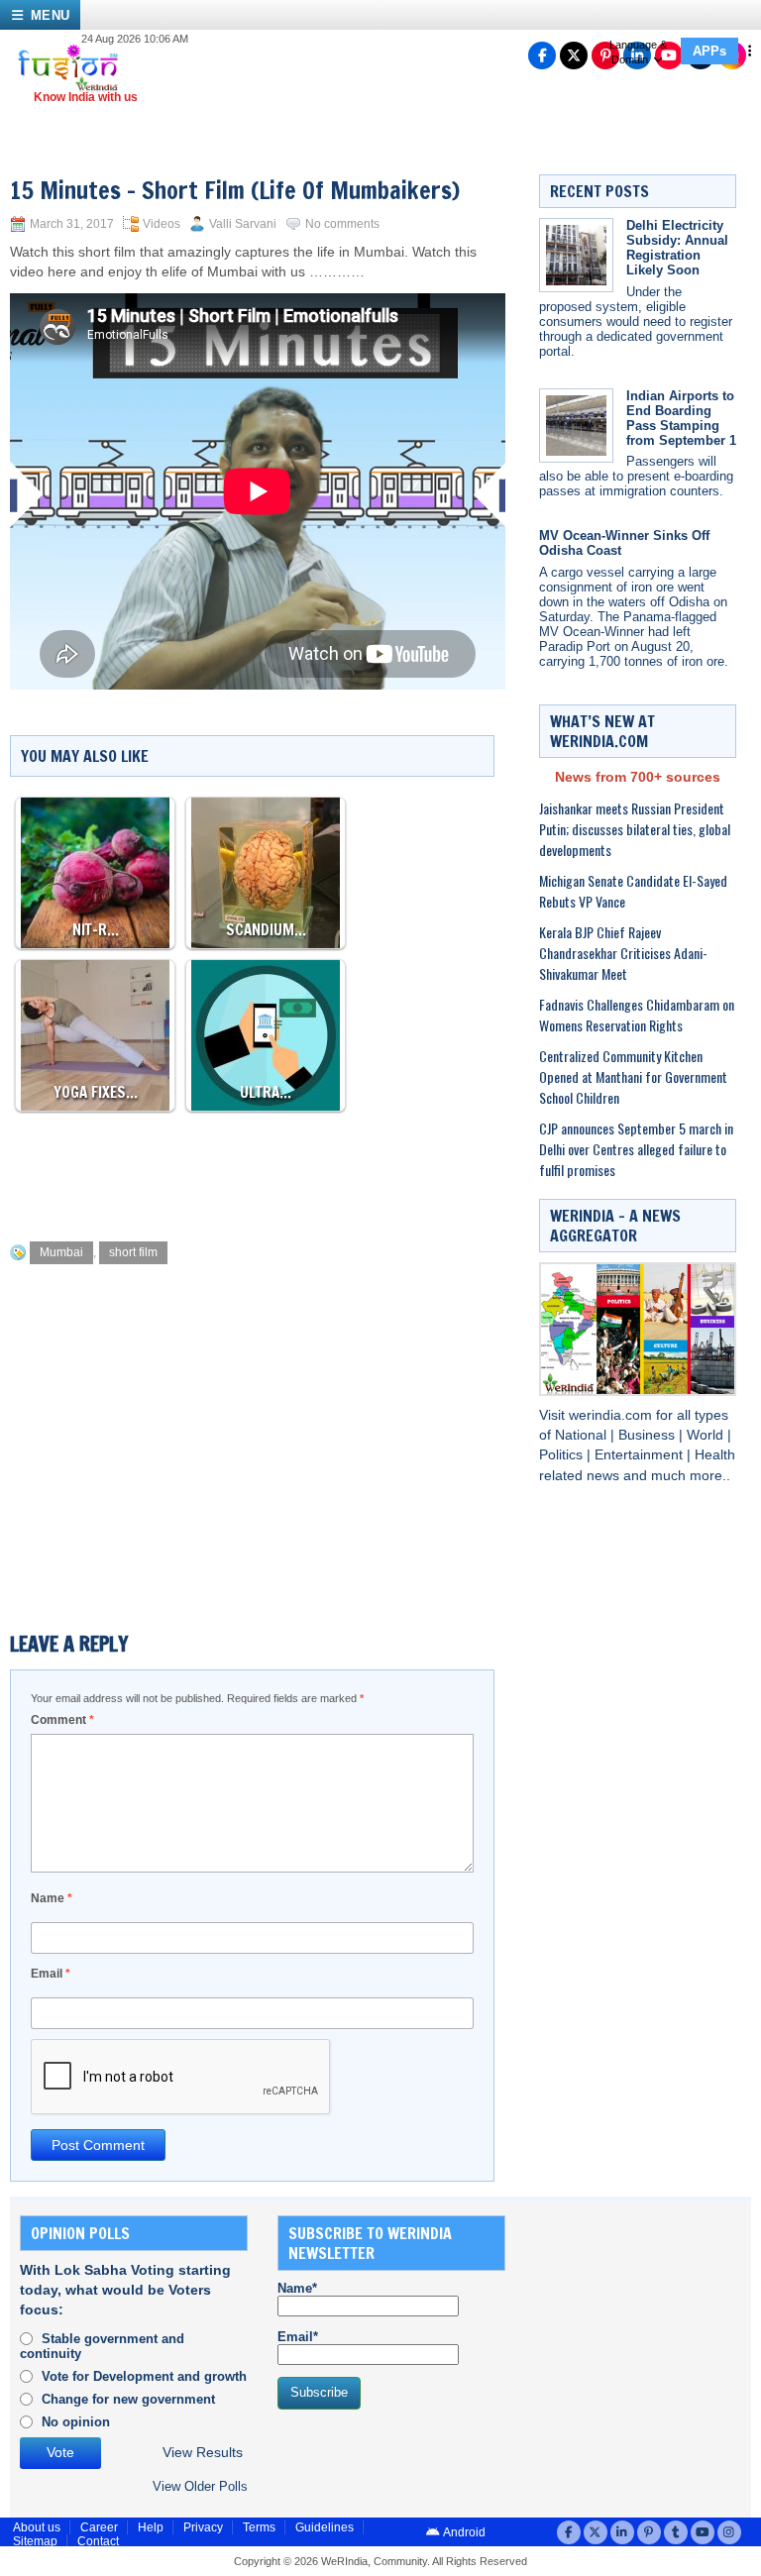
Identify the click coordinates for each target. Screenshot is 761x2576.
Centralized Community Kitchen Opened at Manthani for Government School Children (633, 1076)
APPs (709, 51)
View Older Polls (200, 2486)
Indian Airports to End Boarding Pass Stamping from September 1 (681, 418)
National (583, 1435)
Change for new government (128, 2399)
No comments (342, 224)
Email (51, 1974)
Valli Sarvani (243, 224)
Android (463, 2532)
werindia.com (612, 1415)
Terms (259, 2527)
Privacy (203, 2527)
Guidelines (325, 2527)
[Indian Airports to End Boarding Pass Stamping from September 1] (576, 426)
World (707, 1435)
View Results (203, 2453)
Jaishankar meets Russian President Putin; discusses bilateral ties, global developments (635, 829)
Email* (298, 2337)
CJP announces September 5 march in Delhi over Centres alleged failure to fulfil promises (636, 1149)
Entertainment (641, 1455)
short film (133, 1252)
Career (99, 2527)
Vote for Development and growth (144, 2376)
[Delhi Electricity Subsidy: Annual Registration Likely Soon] (576, 255)
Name (52, 1898)
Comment (62, 1720)
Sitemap (35, 2541)
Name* (297, 2288)
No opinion (76, 2422)
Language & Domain (638, 52)
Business (649, 1435)
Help (151, 2527)
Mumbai (61, 1252)
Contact (98, 2541)
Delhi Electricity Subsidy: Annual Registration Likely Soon (677, 248)
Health (715, 1455)
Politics (563, 1455)
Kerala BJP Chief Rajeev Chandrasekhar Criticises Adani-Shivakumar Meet (623, 953)
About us (37, 2527)
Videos (162, 224)
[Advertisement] (371, 1171)
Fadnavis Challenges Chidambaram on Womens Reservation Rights (637, 1015)
